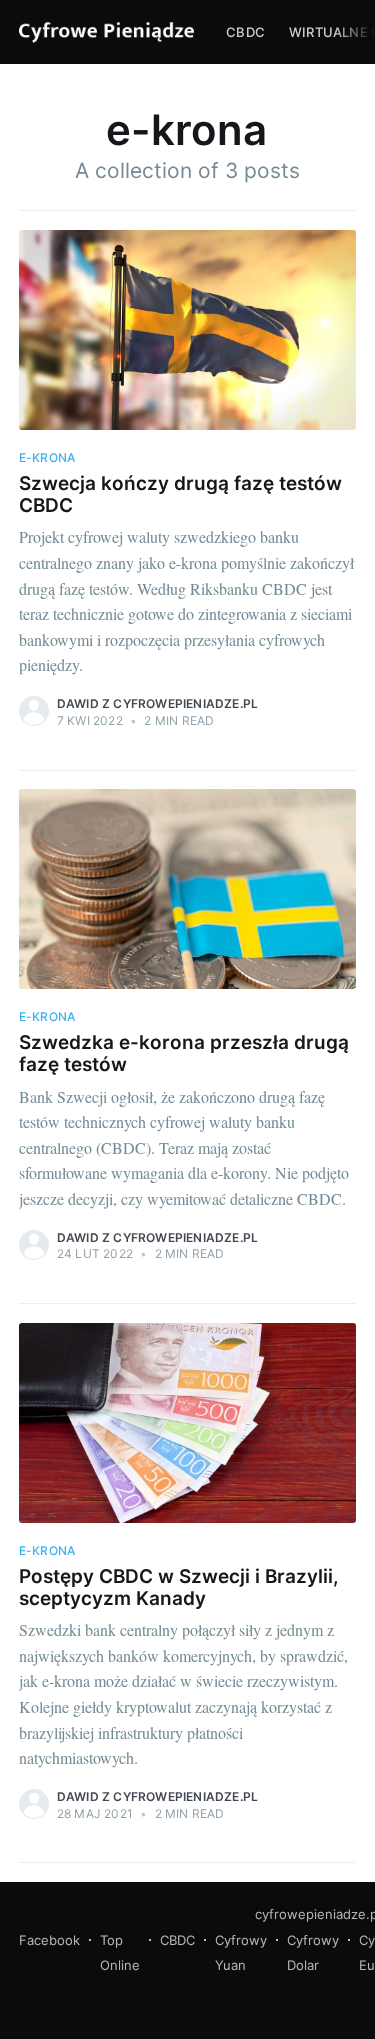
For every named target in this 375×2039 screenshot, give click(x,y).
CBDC (245, 32)
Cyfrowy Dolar (313, 1953)
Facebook (49, 1940)
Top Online (120, 1953)
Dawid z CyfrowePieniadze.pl (157, 703)
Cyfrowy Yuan (241, 1953)
